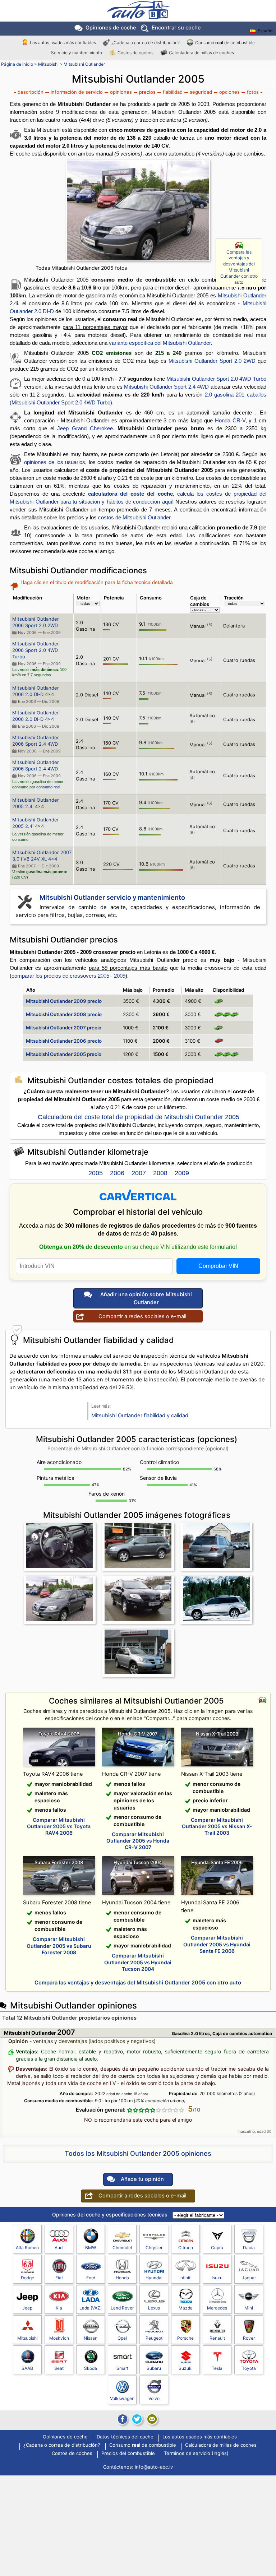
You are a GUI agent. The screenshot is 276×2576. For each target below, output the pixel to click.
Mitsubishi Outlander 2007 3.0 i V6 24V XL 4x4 (42, 856)
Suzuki (186, 2368)
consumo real (48, 787)
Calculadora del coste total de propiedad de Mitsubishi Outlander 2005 (139, 1117)
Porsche (185, 2338)
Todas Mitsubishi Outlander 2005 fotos (81, 268)
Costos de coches (135, 53)
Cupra (217, 2248)
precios (147, 92)
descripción (31, 92)
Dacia (249, 2248)
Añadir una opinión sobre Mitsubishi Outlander (146, 1298)
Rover (249, 2338)
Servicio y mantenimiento (77, 53)
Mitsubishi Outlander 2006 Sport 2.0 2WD (36, 622)
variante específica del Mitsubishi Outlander (160, 343)
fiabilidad (173, 92)
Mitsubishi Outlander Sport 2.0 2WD (212, 361)
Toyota (249, 2368)
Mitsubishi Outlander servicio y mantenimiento (112, 897)
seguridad (201, 92)
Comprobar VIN (218, 1266)
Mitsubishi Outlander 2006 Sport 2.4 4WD (36, 741)
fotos (253, 92)
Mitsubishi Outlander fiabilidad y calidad (140, 1416)
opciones (229, 92)
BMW (91, 2248)
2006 (117, 1173)
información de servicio (77, 92)
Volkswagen (122, 2398)
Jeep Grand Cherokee (85, 428)
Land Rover (122, 2308)
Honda (122, 2278)
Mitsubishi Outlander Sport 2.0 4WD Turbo (216, 379)
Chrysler (154, 2248)
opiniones (121, 92)
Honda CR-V (230, 420)
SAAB (27, 2368)
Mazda (186, 2308)
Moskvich (59, 2338)
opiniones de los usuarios (55, 462)
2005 (96, 1173)
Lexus (154, 2308)
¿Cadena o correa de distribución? (146, 43)
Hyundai (154, 2278)
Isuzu (217, 2278)
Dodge (27, 2278)
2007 (139, 1173)
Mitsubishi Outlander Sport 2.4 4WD (166, 387)
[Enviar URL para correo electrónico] (152, 2419)
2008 (160, 1173)
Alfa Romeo (27, 2248)
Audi (59, 2248)
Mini (249, 2308)
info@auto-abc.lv (154, 2467)
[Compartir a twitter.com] (137, 2419)
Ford (91, 2278)
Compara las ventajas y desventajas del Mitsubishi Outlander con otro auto (239, 267)
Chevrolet (122, 2248)
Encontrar (176, 28)
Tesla (217, 2368)
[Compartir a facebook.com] (122, 2419)
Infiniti (185, 2278)
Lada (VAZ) (91, 2308)
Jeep (27, 2308)
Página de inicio (17, 64)
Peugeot (154, 2338)
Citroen (186, 2248)
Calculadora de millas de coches (201, 53)
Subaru (154, 2368)
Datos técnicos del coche (125, 2437)
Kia (59, 2308)
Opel (122, 2338)
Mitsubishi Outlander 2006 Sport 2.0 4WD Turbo (36, 650)
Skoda (91, 2368)
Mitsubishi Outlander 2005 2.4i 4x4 (36, 803)
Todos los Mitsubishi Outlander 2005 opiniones (138, 2153)
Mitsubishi (48, 64)
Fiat (59, 2278)
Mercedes (217, 2308)
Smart (122, 2368)
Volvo (154, 2398)
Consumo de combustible (225, 43)
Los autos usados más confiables (63, 43)
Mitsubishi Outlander (84, 64)
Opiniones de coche (65, 2437)
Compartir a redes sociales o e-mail (142, 1316)
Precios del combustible (128, 2454)
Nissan (91, 2338)
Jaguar (249, 2278)
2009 (182, 1173)
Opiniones (111, 28)
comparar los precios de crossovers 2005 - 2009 (68, 976)
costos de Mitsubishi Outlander (134, 517)
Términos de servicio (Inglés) (196, 2454)
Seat (59, 2368)
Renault (217, 2338)
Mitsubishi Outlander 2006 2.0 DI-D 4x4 (36, 691)
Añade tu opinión (142, 2179)
